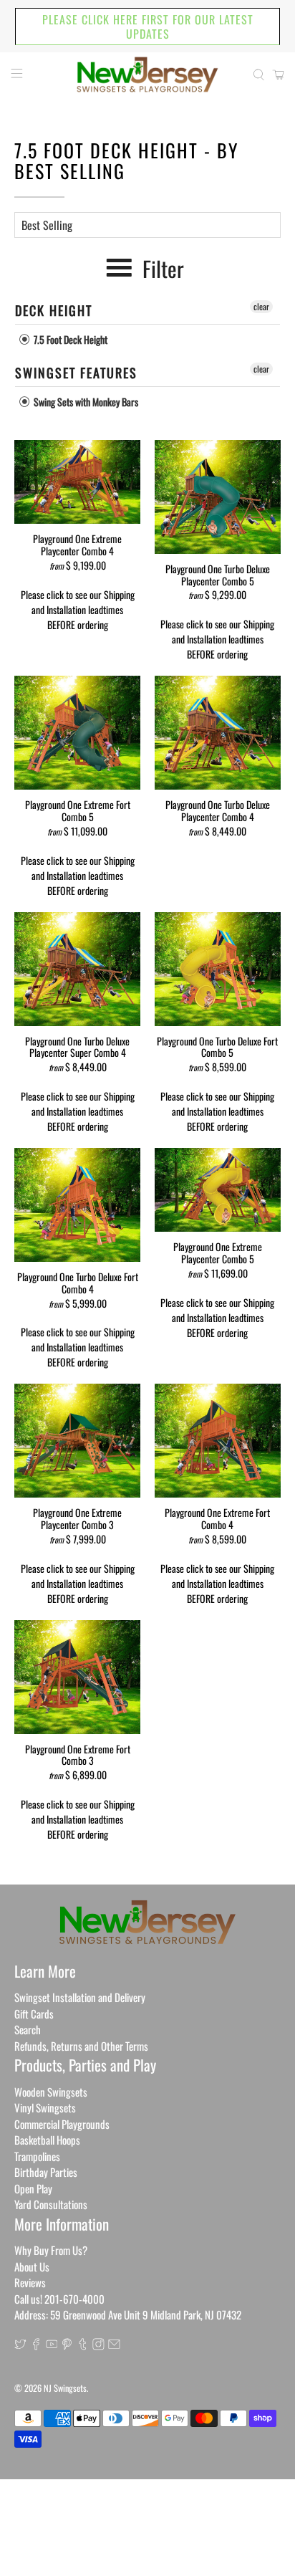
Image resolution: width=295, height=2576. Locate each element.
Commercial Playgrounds (62, 2124)
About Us (32, 2266)
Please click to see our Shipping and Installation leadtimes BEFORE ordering (78, 609)
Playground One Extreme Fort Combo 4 (217, 1518)
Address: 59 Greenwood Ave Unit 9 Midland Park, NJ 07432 (128, 2314)
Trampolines (37, 2156)
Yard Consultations (51, 2204)
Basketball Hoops (47, 2140)
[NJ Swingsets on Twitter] (20, 2345)
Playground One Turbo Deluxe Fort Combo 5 (217, 1047)
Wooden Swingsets (51, 2092)
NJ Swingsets (65, 2388)
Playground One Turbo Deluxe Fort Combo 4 (78, 1282)
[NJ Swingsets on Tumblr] (83, 2345)
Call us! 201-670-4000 (59, 2299)
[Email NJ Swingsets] (114, 2345)
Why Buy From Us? (51, 2250)
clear (261, 306)
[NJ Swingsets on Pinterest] (67, 2345)
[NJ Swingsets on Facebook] (36, 2345)
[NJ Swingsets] (147, 75)
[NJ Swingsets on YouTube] (52, 2345)
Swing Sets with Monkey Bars (85, 402)
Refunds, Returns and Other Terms (81, 2046)
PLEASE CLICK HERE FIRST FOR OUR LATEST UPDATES (148, 27)
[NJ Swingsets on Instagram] (98, 2345)
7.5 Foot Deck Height (69, 339)
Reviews (30, 2282)
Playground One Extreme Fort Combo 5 (78, 810)
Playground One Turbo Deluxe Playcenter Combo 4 (218, 810)
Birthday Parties (46, 2172)
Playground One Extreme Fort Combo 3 (78, 1754)
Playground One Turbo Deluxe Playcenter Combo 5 (218, 574)
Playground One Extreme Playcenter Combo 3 (77, 1518)
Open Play (33, 2188)
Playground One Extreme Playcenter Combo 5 (218, 1252)
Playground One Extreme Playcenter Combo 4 (77, 544)
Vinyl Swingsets (45, 2107)
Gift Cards (34, 2014)
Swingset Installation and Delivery (80, 1997)
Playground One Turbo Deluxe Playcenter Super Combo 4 (77, 1047)
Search (28, 2029)
